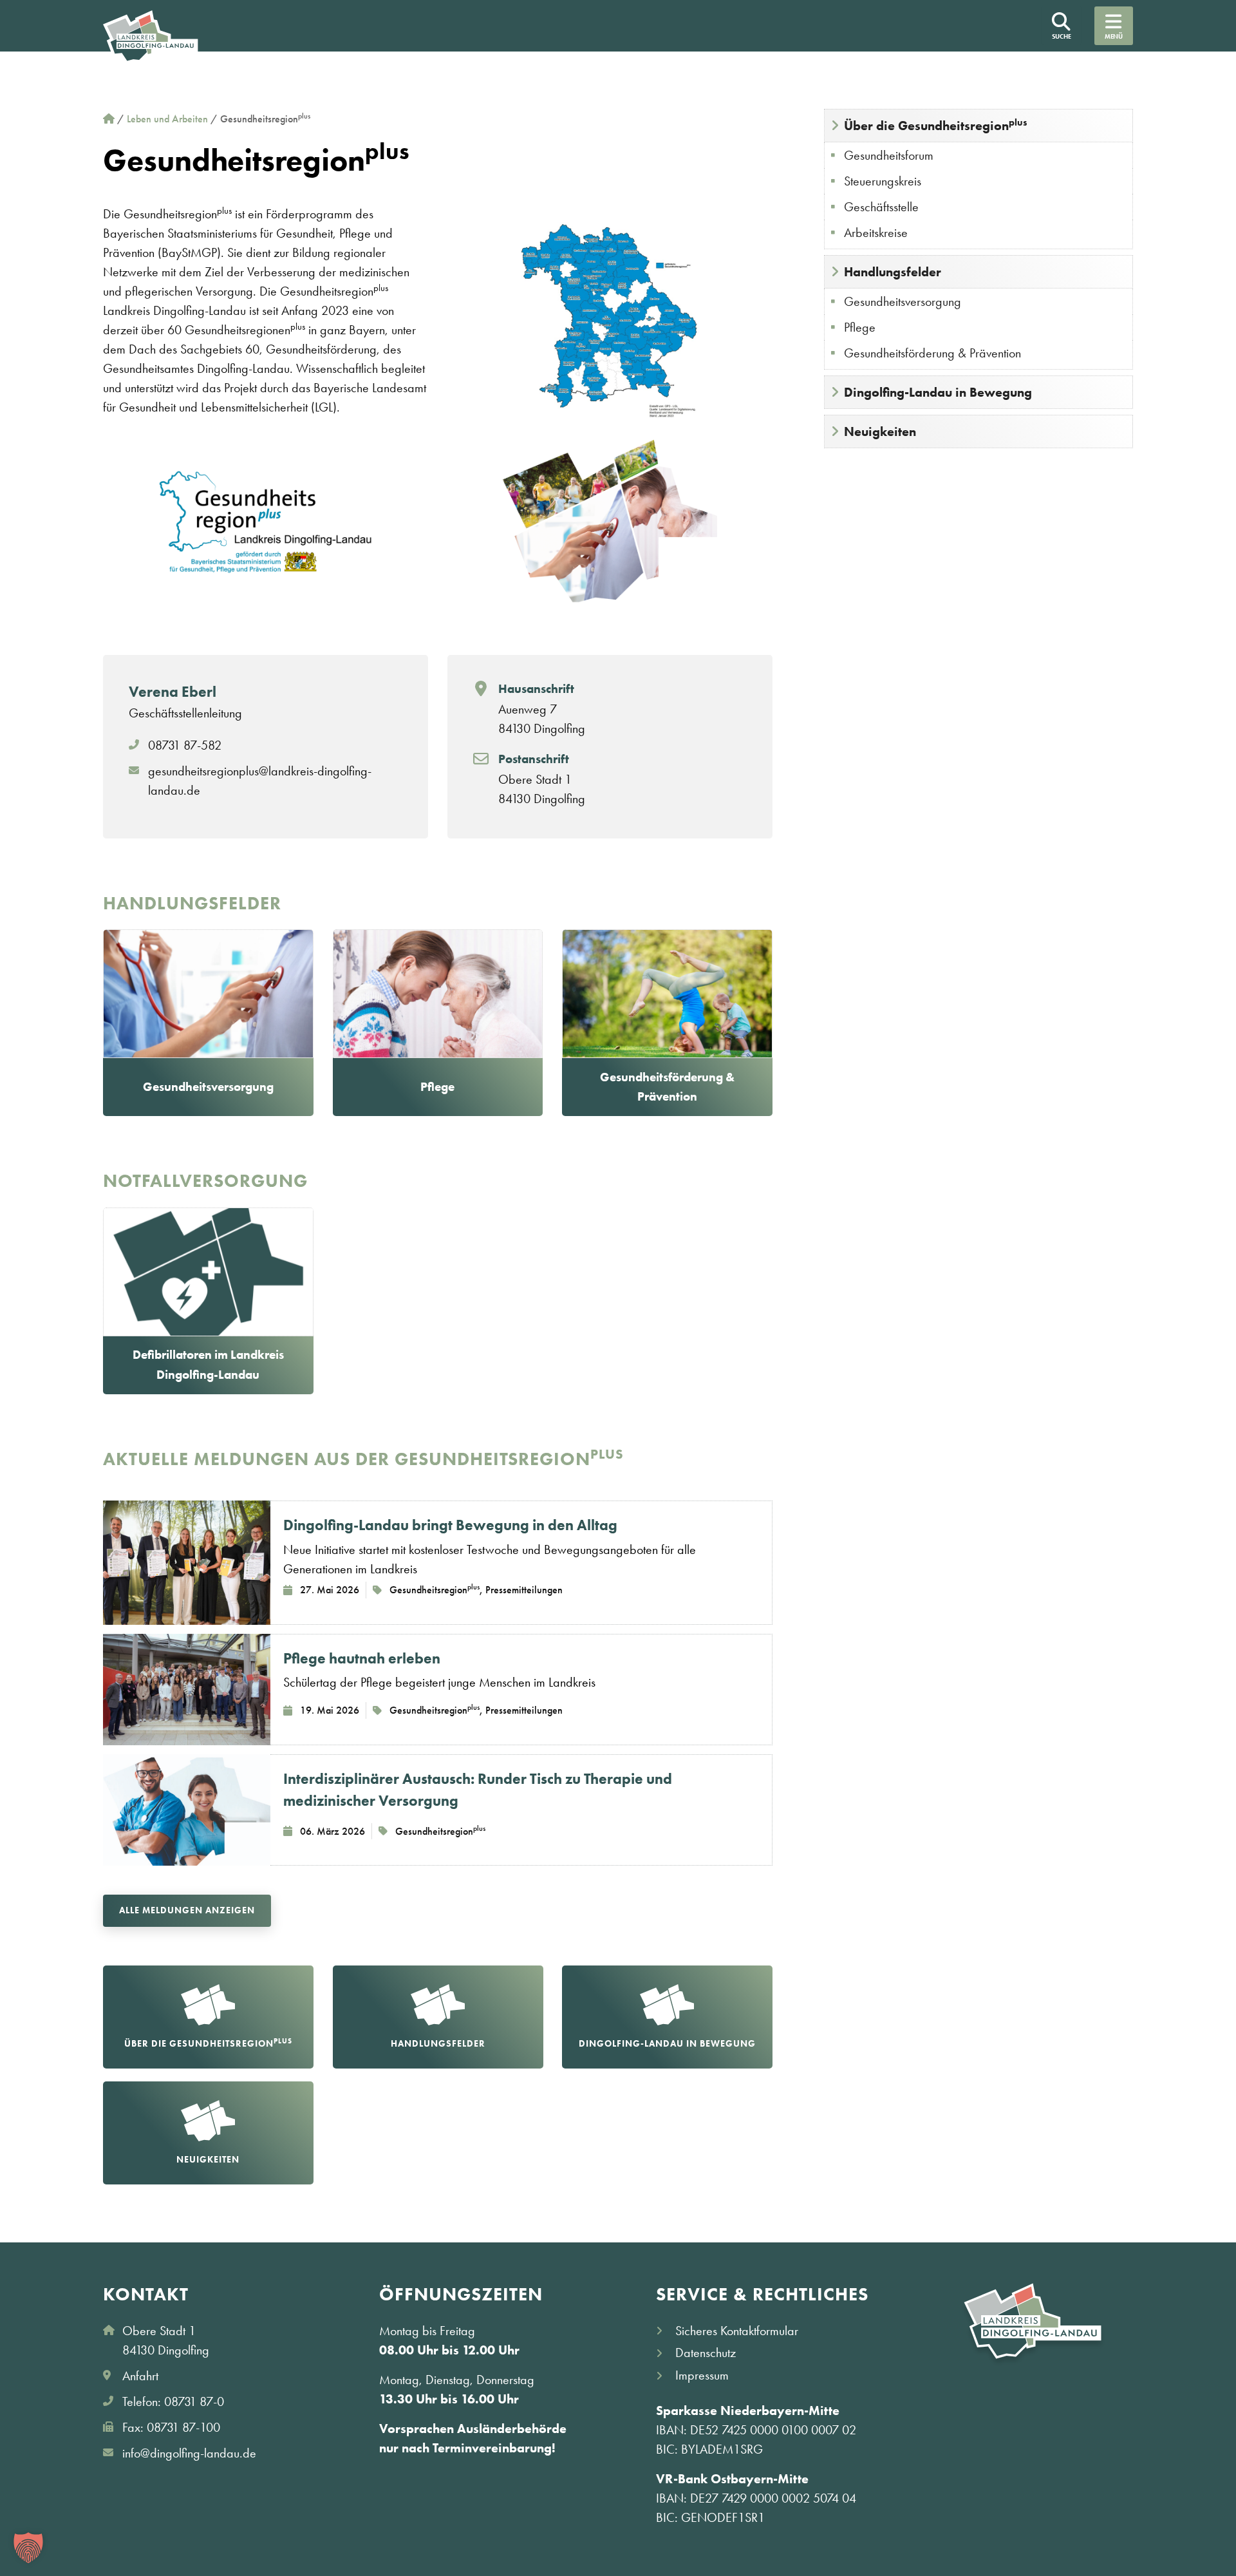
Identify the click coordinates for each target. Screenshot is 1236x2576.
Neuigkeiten (880, 431)
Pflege (860, 327)
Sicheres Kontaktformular (737, 2331)
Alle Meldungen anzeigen (187, 1910)
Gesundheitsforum (889, 155)
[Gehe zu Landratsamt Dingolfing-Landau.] (109, 119)
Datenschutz (706, 2353)
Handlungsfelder (893, 272)
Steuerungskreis (883, 181)
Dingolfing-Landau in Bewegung (938, 392)
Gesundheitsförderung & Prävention (932, 353)
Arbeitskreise (876, 232)
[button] (28, 2548)
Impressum (702, 2375)
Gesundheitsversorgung (903, 301)
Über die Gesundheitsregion (936, 125)
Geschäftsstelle (881, 207)
